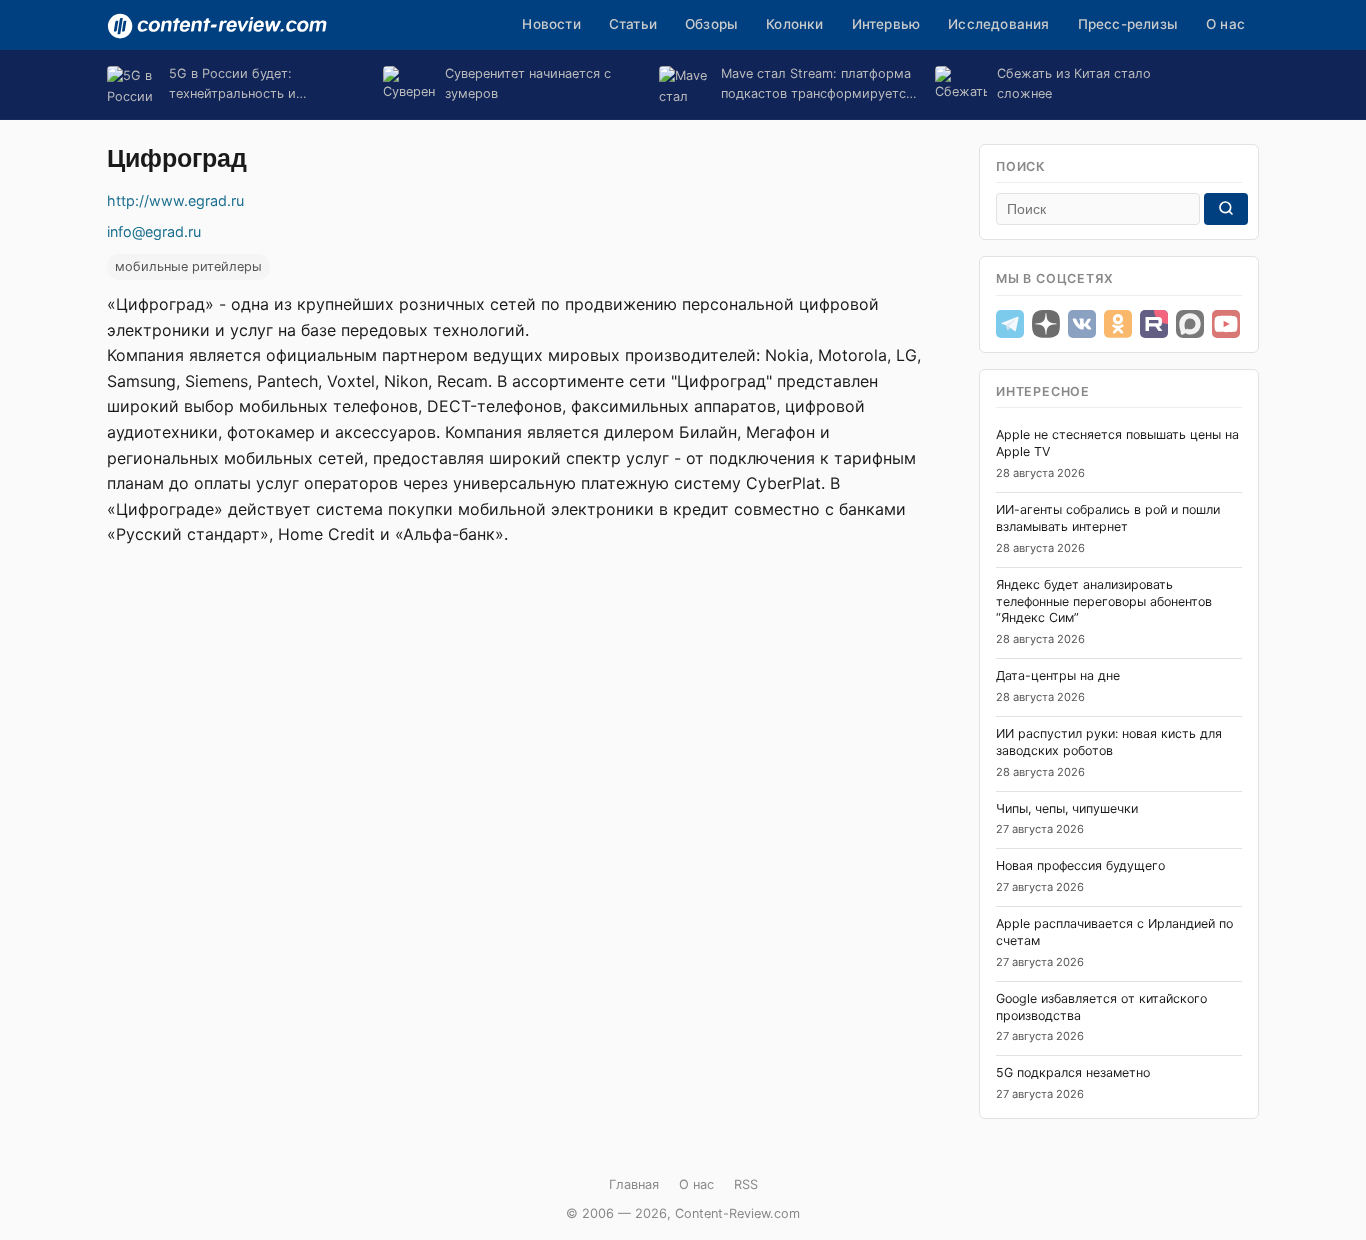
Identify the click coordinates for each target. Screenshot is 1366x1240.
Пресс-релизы (1128, 24)
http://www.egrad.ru (175, 200)
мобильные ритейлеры (188, 266)
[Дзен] (1046, 324)
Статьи (633, 24)
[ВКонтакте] (1082, 324)
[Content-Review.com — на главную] (217, 26)
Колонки (794, 24)
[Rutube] (1154, 324)
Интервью (886, 24)
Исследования (998, 24)
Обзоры (711, 24)
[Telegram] (1010, 324)
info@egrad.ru (154, 231)
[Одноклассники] (1118, 324)
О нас (1225, 24)
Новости (551, 24)
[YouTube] (1226, 324)
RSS (746, 1184)
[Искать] (1226, 209)
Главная (634, 1184)
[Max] (1190, 324)
